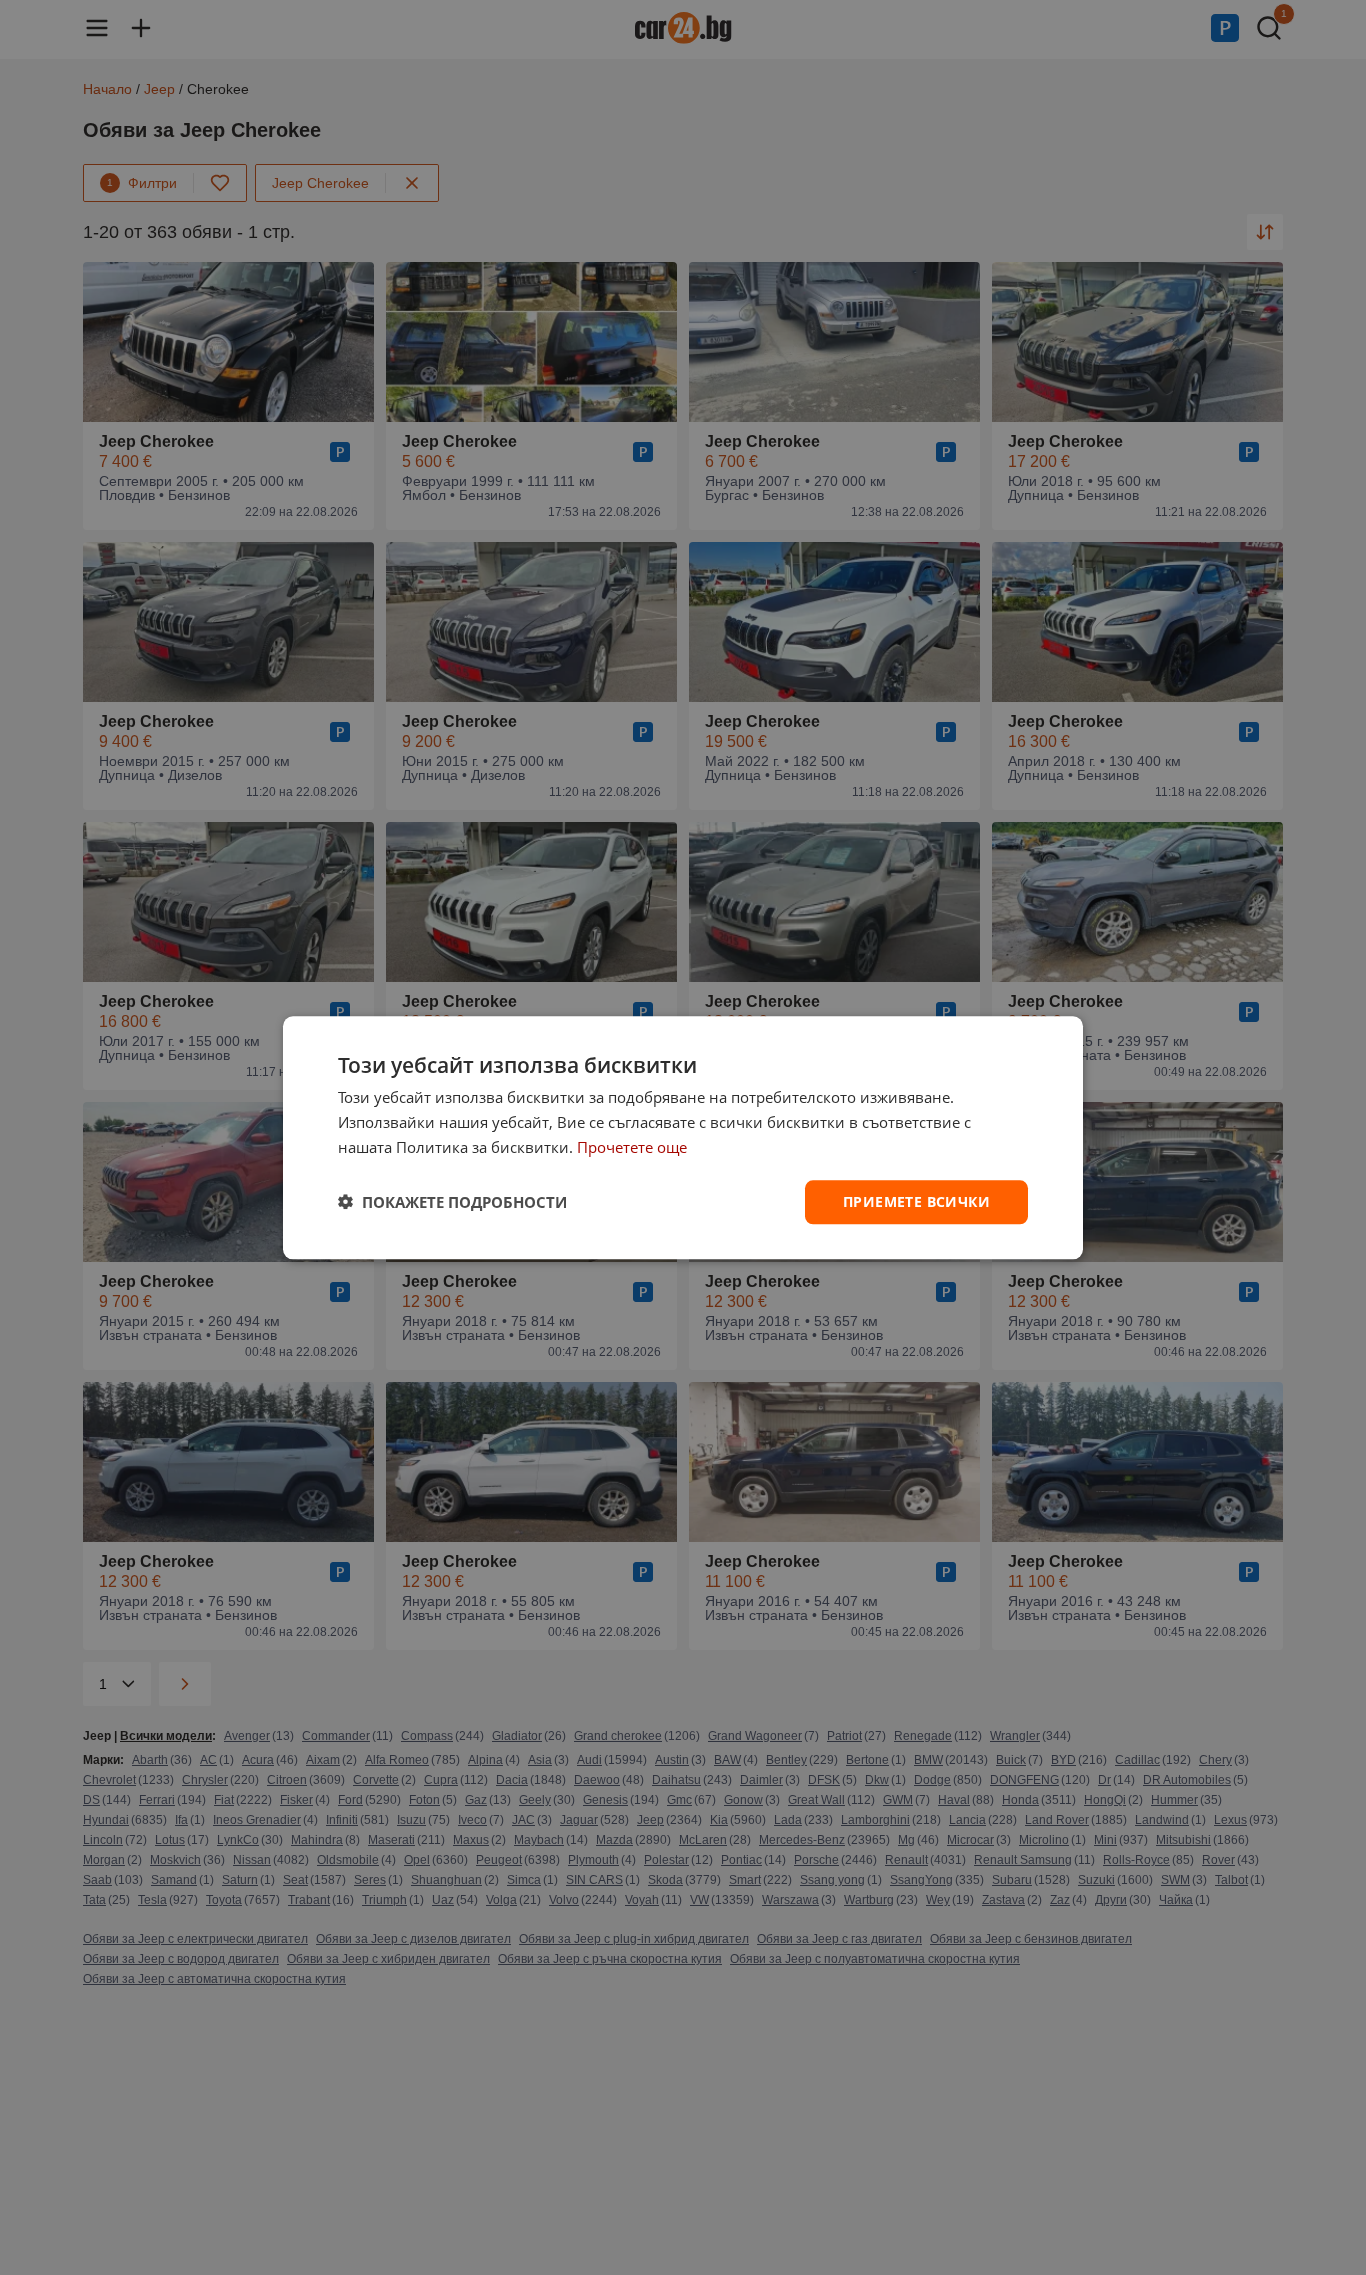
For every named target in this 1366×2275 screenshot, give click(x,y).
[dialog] (683, 1137)
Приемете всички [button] (916, 1200)
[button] (452, 1202)
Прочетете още (632, 1147)
